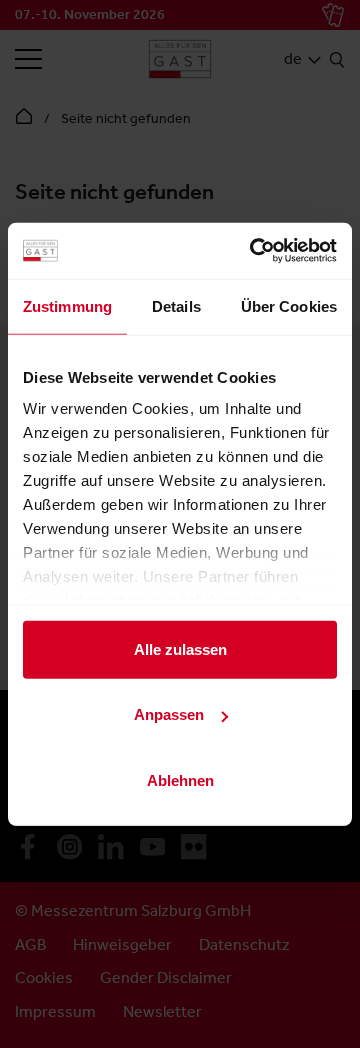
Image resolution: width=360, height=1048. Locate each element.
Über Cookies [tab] (289, 305)
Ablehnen (180, 779)
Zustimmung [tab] (67, 305)
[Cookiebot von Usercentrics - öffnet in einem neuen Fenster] (254, 251)
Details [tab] (176, 305)
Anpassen (169, 714)
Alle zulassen (180, 648)
